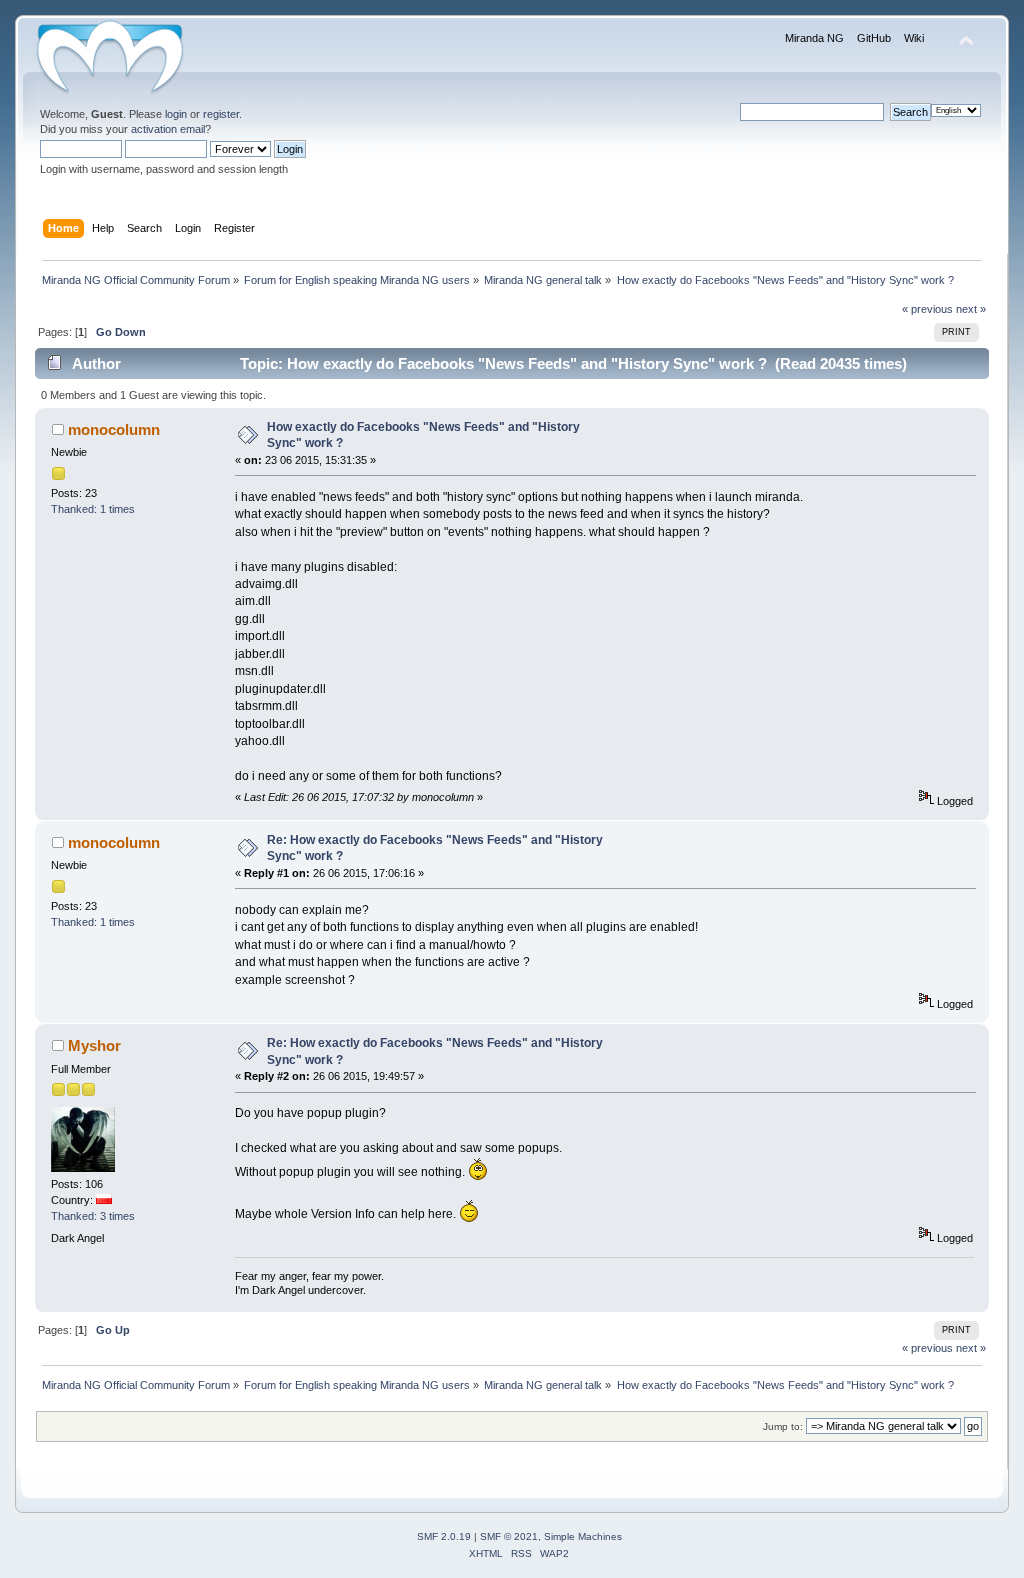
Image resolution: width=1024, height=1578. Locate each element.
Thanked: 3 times (93, 1216)
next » (971, 309)
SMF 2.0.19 (444, 1536)
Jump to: (783, 1426)
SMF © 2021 (509, 1536)
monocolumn (114, 429)
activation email (168, 129)
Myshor (94, 1045)
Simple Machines (583, 1536)
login (176, 114)
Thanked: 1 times (93, 509)
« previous (927, 309)
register (221, 114)
